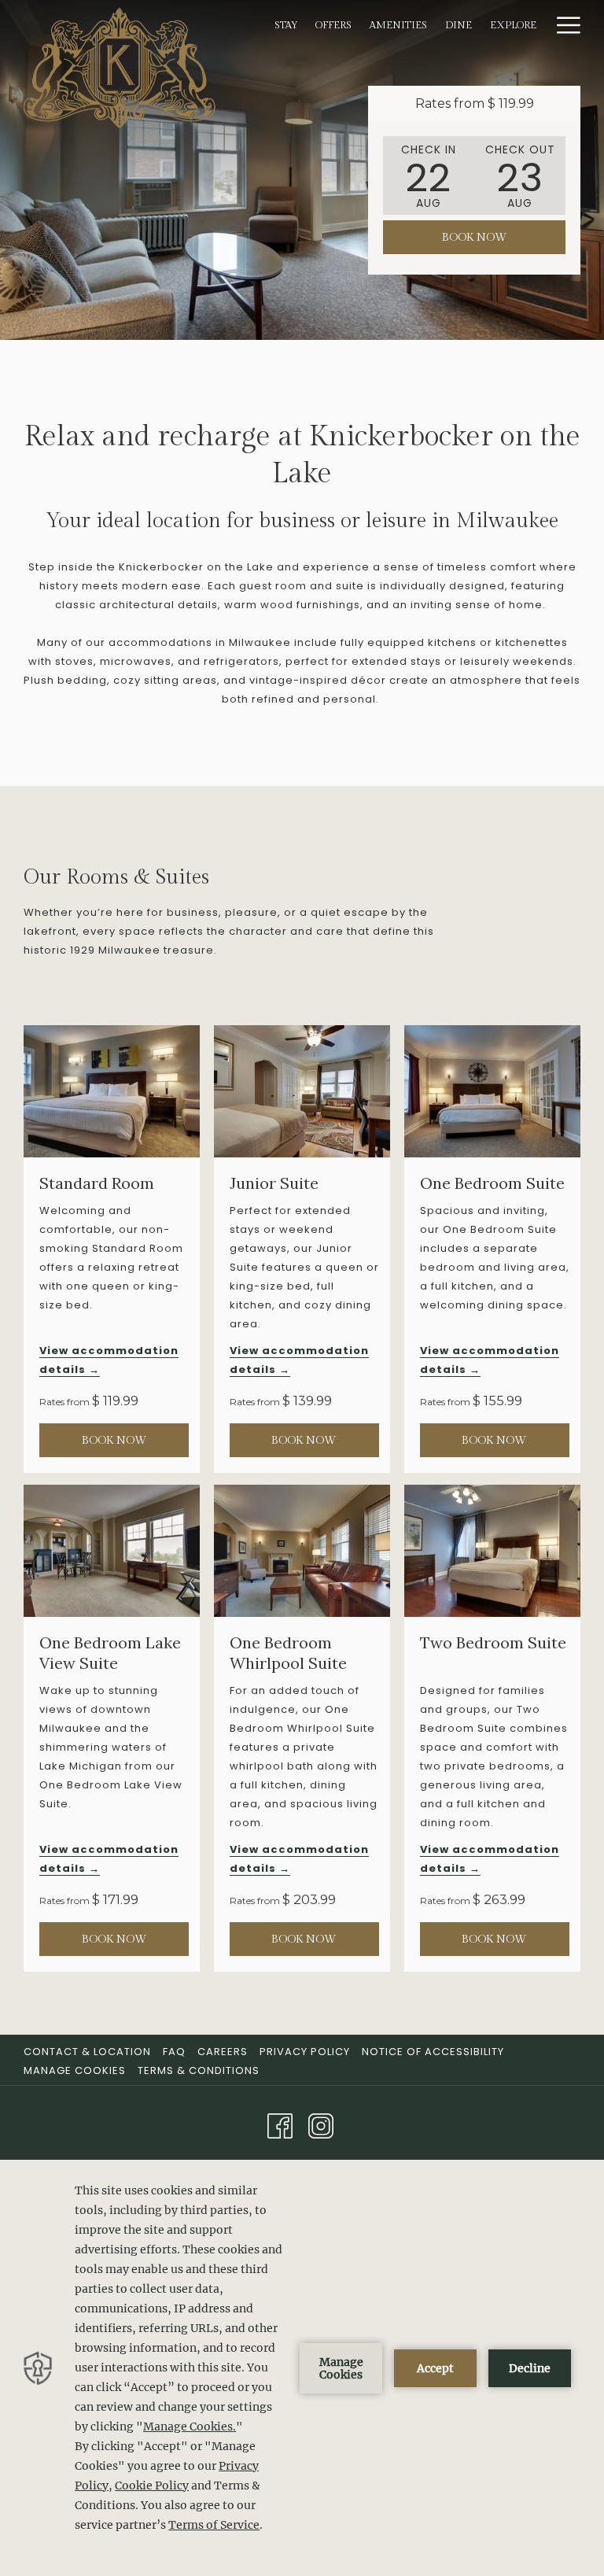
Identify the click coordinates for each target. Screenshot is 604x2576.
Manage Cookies (75, 2070)
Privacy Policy (305, 2052)
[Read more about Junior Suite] (302, 1091)
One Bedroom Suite (492, 1183)
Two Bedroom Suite (493, 1642)
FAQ (174, 2052)
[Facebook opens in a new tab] (280, 2124)
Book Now (475, 238)
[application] (302, 2368)
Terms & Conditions (199, 2070)
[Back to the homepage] (120, 67)
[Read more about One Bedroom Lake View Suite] (112, 1551)
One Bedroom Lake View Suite (110, 1653)
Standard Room (97, 1183)
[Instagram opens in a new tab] (321, 2124)
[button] (429, 175)
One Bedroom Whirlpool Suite (288, 1653)
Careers (223, 2052)
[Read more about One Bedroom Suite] (492, 1091)
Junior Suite (274, 1183)
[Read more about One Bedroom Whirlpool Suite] (302, 1551)
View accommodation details (109, 1360)
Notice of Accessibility (433, 2052)
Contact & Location (87, 2052)
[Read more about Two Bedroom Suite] (492, 1551)
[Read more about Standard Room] (112, 1091)
